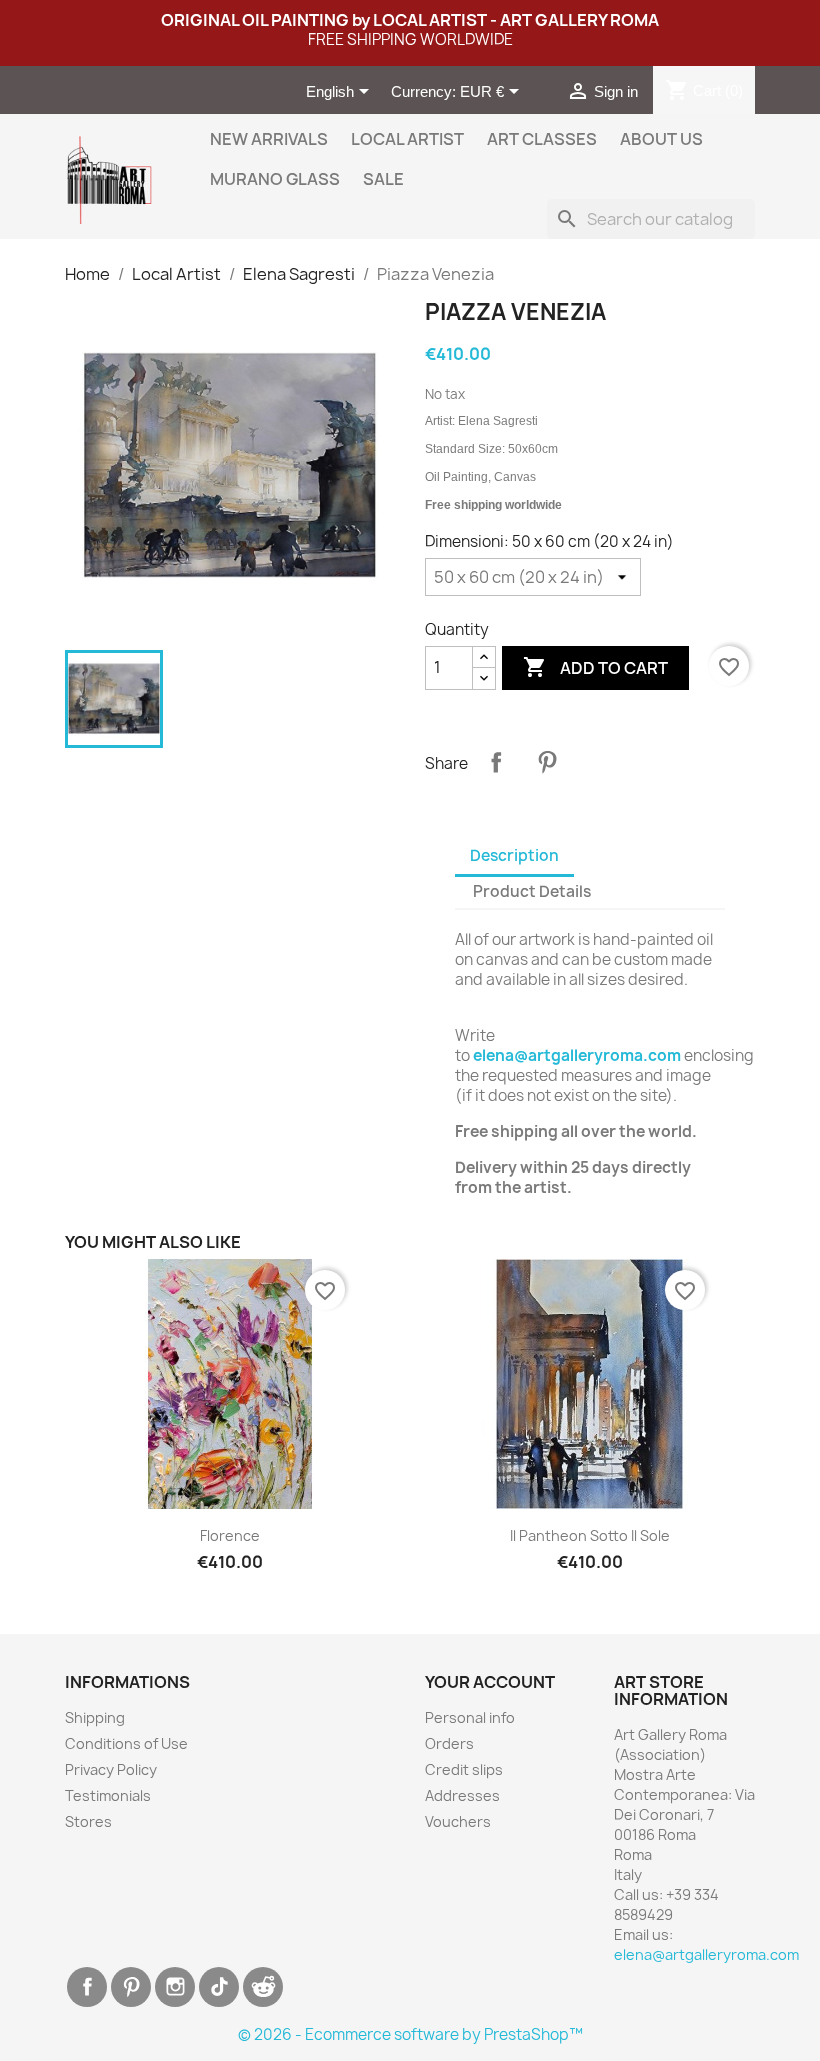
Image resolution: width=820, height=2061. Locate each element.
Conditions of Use (126, 1743)
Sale (383, 179)
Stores (88, 1821)
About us (661, 139)
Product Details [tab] (532, 891)
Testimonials (108, 1795)
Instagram (175, 1987)
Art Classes (542, 139)
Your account (490, 1682)
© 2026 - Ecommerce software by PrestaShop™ (410, 2034)
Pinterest (547, 762)
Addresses (462, 1795)
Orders (449, 1743)
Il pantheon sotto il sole (590, 1535)
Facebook (87, 1987)
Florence (230, 1535)
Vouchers (458, 1821)
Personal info (470, 1717)
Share (496, 762)
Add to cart (595, 667)
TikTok (219, 1987)
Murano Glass (275, 179)
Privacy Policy (111, 1769)
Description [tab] (514, 855)
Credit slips (464, 1769)
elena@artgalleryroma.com (577, 1055)
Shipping (95, 1717)
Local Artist (407, 139)
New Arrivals (269, 139)
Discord (263, 1987)
